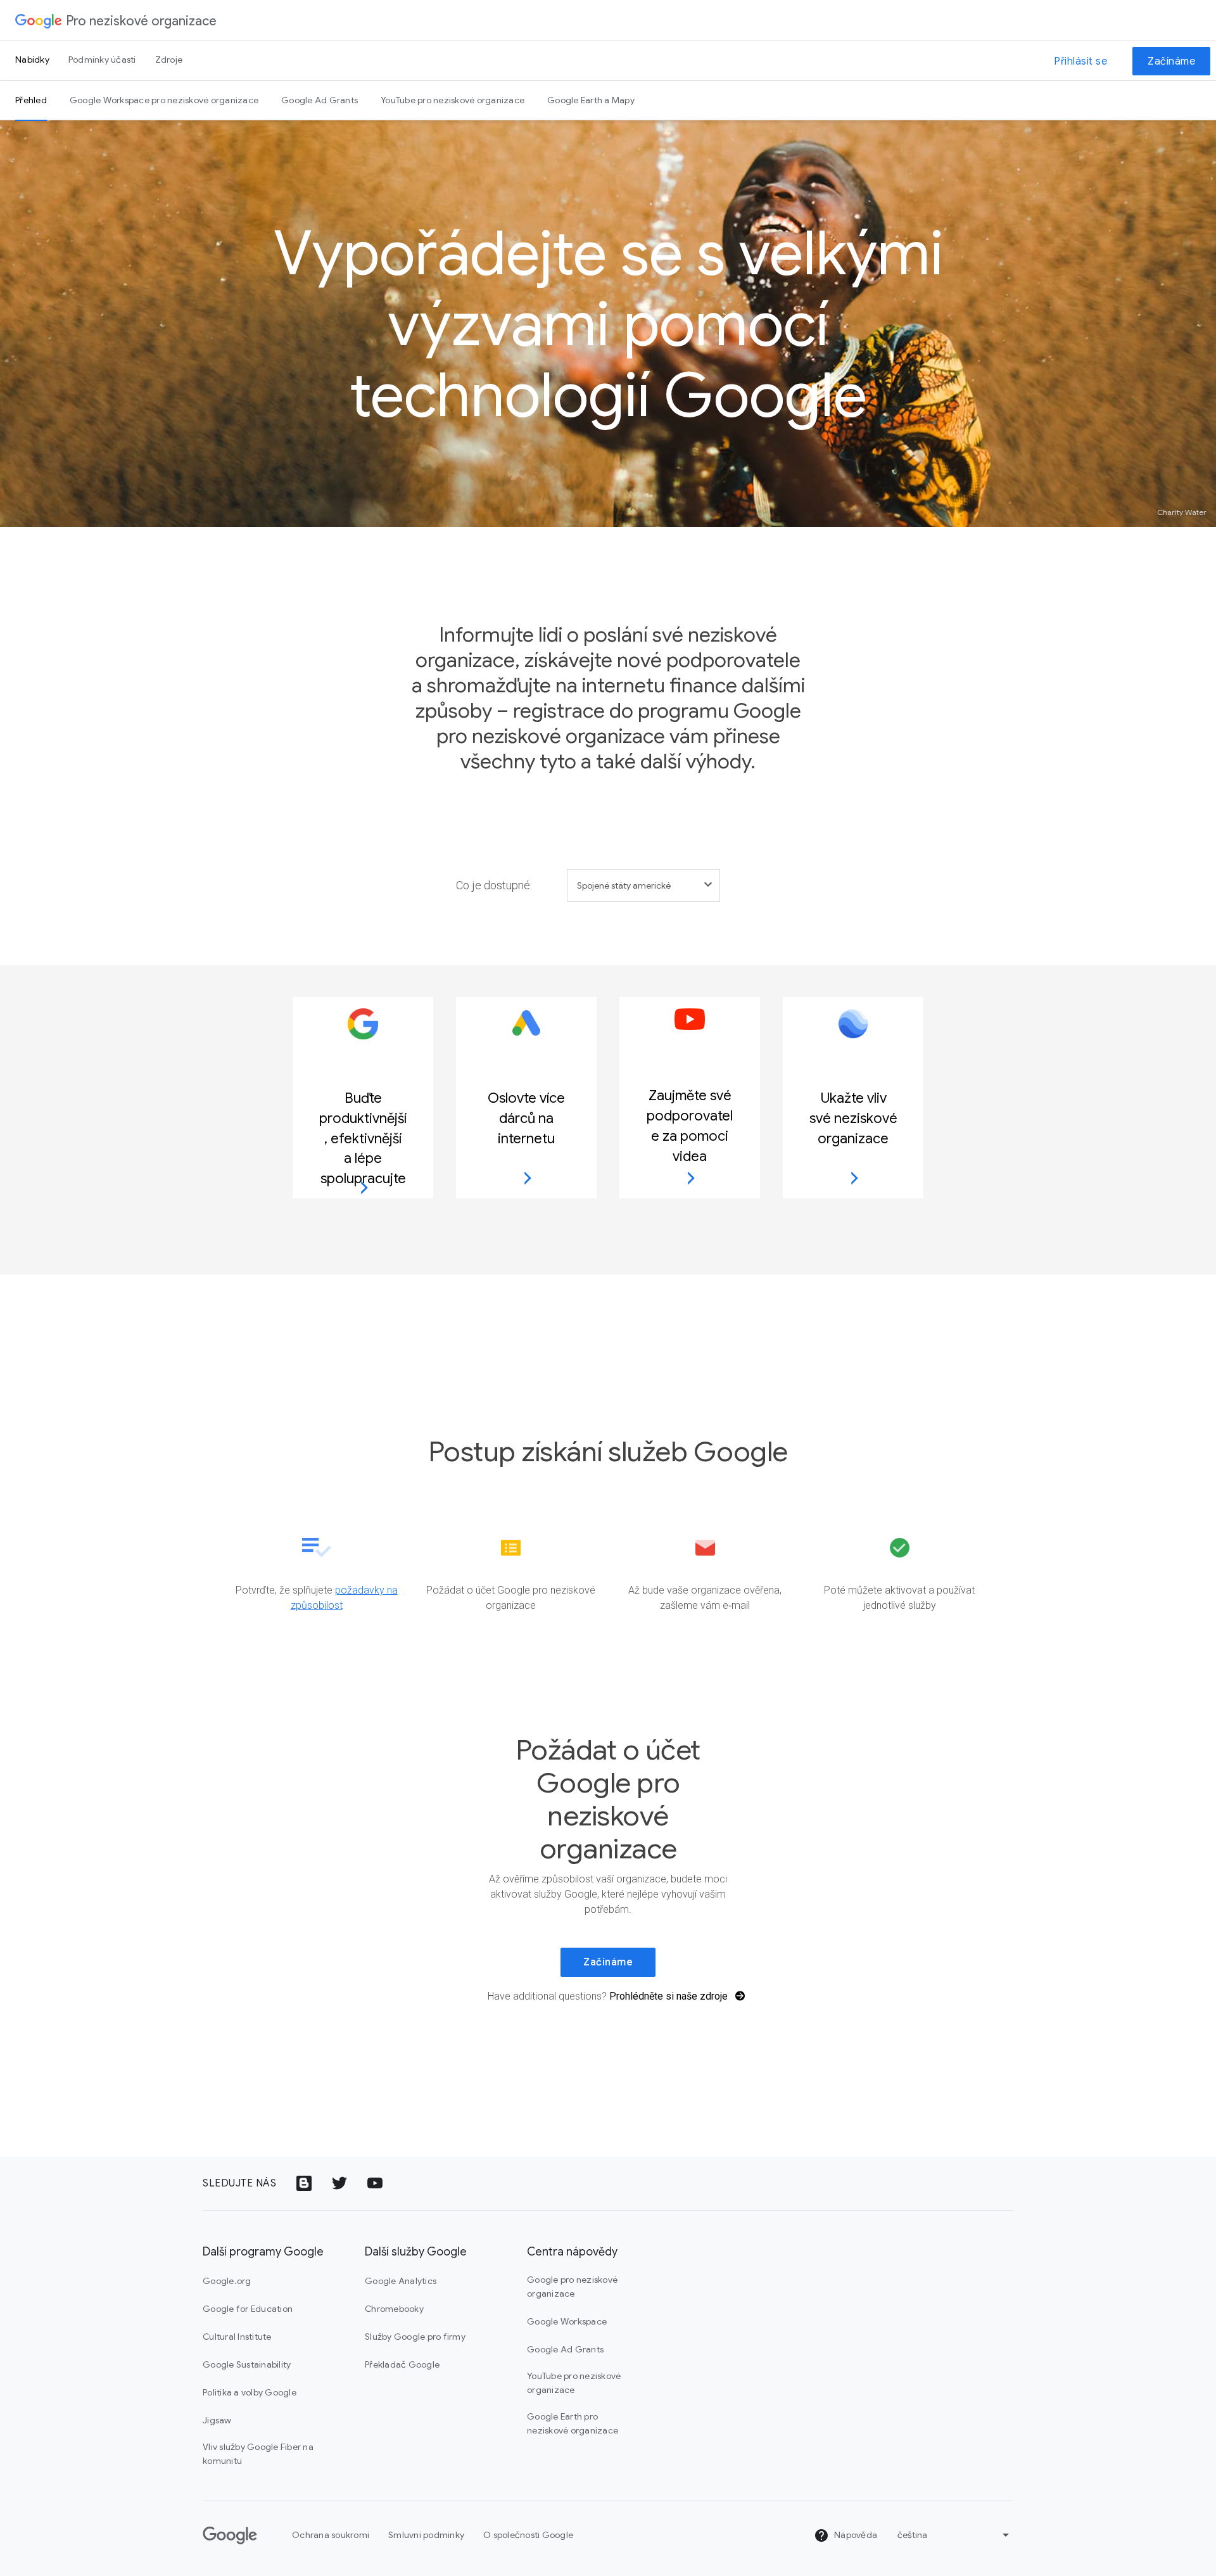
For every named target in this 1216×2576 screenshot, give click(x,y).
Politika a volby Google (250, 2392)
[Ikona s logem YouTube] (375, 2183)
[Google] (39, 20)
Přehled (31, 100)
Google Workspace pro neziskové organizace (164, 100)
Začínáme (1171, 61)
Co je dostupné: (494, 885)
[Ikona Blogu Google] (304, 2183)
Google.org (227, 2281)
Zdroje (169, 60)
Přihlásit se (1080, 61)
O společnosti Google (528, 2535)
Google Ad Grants (320, 100)
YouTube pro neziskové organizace (453, 100)
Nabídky (32, 60)
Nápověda (855, 2535)
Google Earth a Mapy (591, 100)
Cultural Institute (237, 2337)
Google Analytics (401, 2281)
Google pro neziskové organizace (572, 2287)
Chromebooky (394, 2309)
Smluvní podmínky (426, 2535)
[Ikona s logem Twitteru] (339, 2183)
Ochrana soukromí (331, 2535)
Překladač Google (402, 2364)
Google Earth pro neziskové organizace (573, 2423)
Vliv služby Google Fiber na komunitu (258, 2454)
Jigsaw (217, 2420)
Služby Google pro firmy (415, 2337)
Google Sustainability (247, 2364)
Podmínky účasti (102, 60)
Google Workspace (567, 2321)
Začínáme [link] (608, 1962)
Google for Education (248, 2309)
